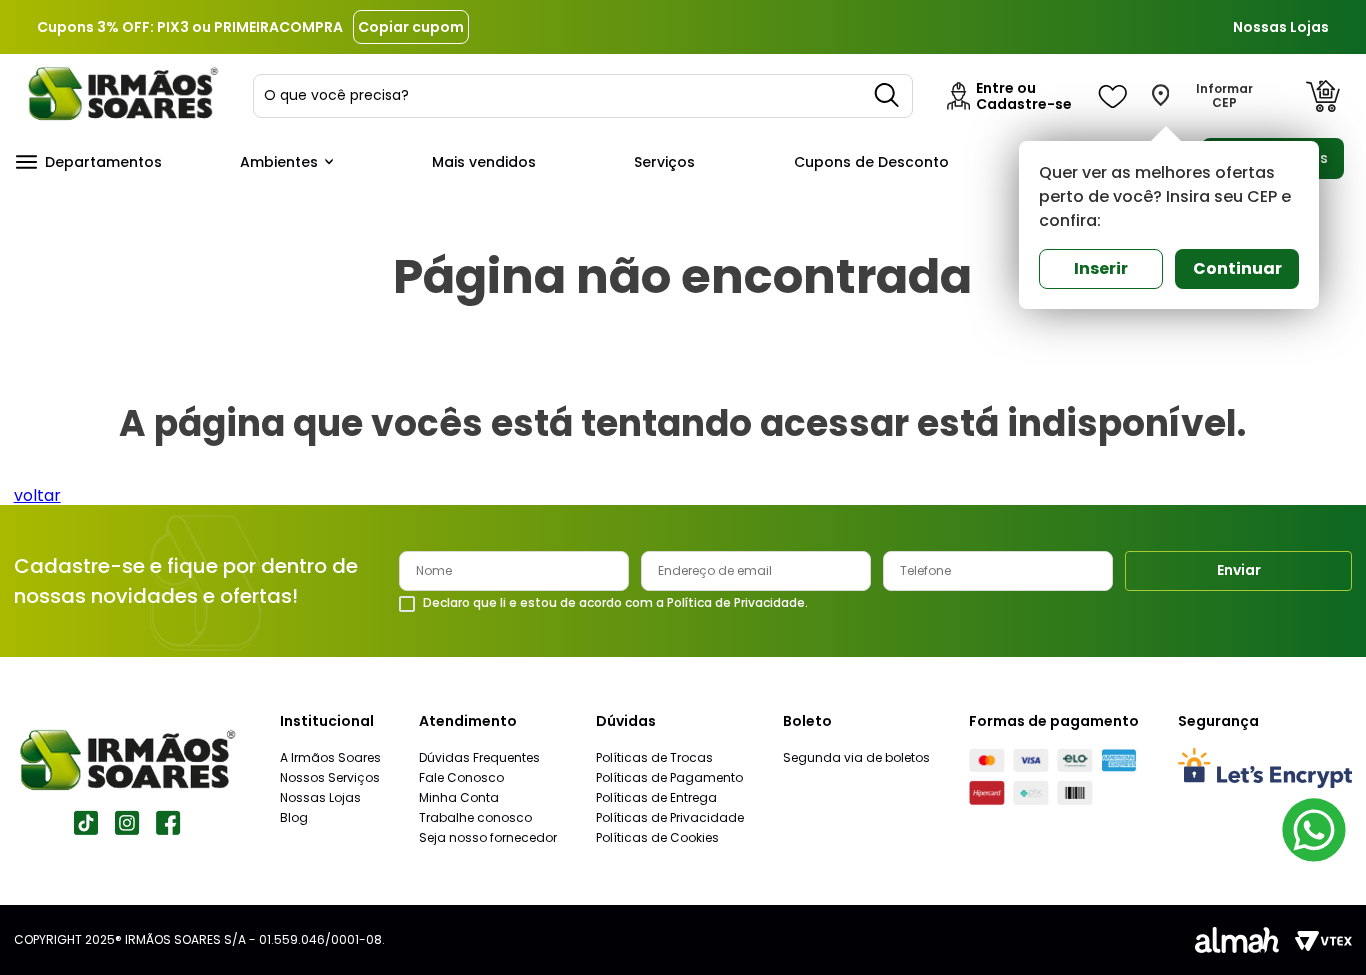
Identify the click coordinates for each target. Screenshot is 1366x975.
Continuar (1237, 268)
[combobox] (583, 96)
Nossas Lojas (1281, 27)
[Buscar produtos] (888, 96)
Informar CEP (1224, 96)
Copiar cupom (411, 27)
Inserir (1101, 268)
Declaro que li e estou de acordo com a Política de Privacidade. (615, 603)
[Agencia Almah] (1237, 940)
